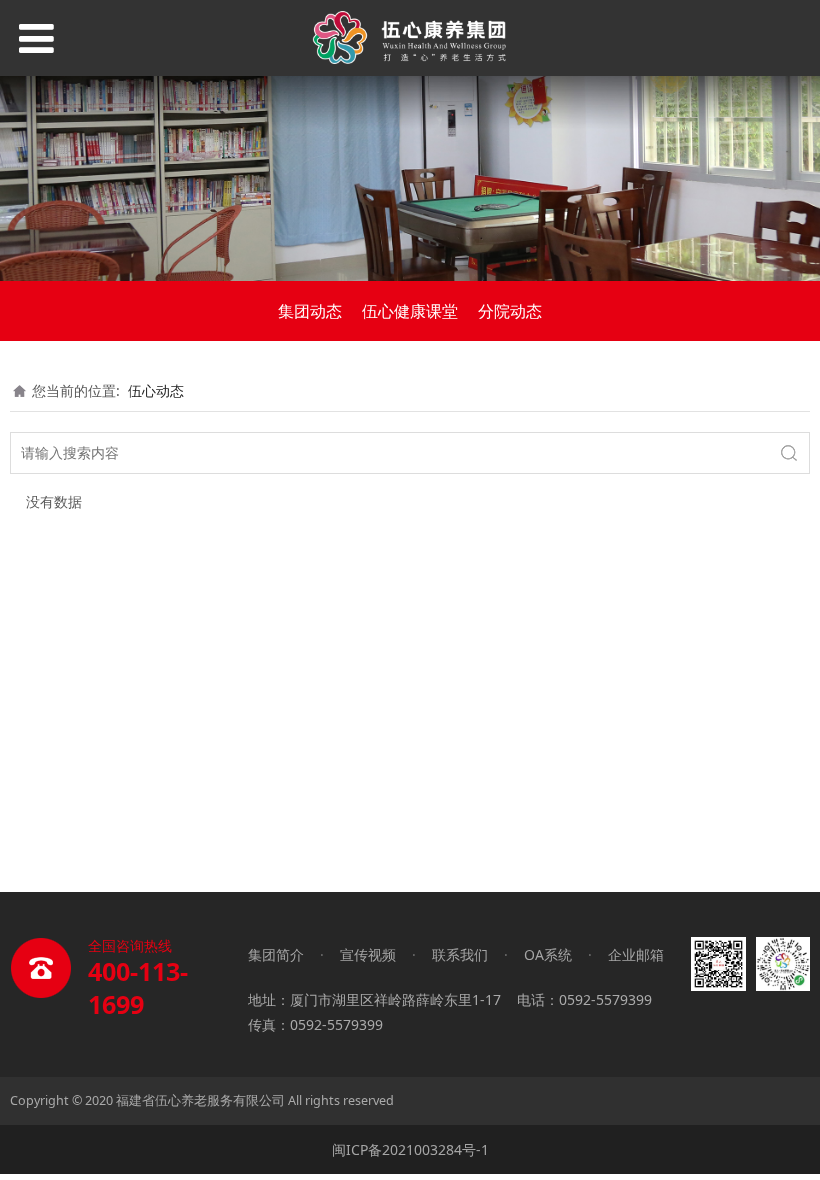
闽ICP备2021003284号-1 (410, 1149)
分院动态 (510, 311)
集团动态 (310, 311)
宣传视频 (368, 954)
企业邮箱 (636, 954)
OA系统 (548, 954)
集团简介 (276, 954)
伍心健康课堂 (410, 311)
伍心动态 (156, 390)
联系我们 (460, 954)
